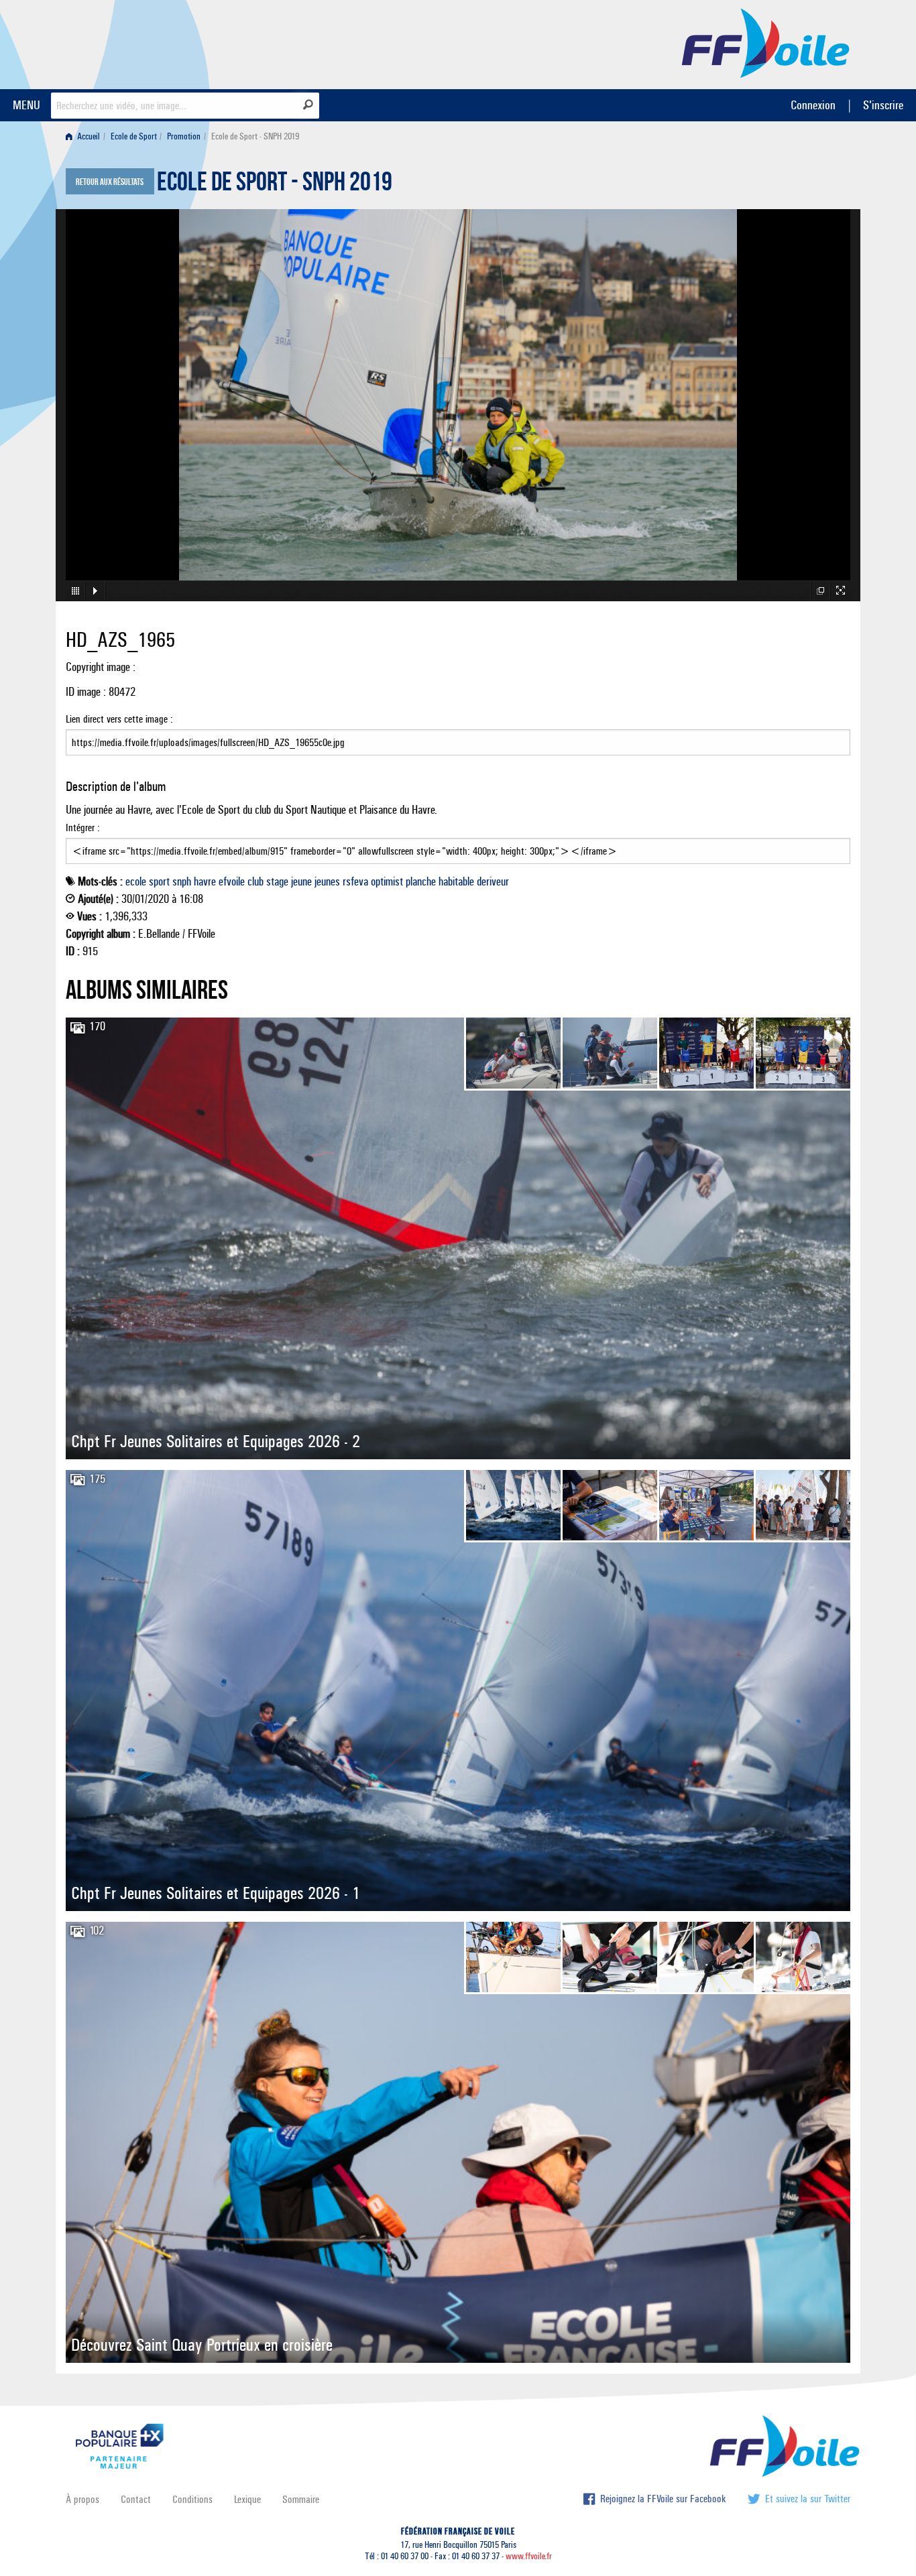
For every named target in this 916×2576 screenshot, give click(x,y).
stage (277, 881)
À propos (82, 2499)
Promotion (184, 136)
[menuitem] (85, 136)
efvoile (232, 881)
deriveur (493, 881)
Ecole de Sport (134, 136)
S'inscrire (883, 105)
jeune (301, 881)
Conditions (192, 2499)
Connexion (813, 105)
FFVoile (766, 42)
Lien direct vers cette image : (119, 719)
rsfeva (355, 881)
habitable (456, 881)
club (255, 881)
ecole (136, 881)
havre (205, 881)
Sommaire (301, 2499)
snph (182, 881)
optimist (387, 881)
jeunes (327, 881)
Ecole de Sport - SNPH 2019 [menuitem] (255, 136)
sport (159, 881)
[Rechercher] (308, 105)
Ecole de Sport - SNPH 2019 (275, 185)
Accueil (88, 136)
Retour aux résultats (110, 182)
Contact (136, 2499)
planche (421, 881)
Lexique (247, 2499)
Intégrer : (83, 827)
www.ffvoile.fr (529, 2556)
